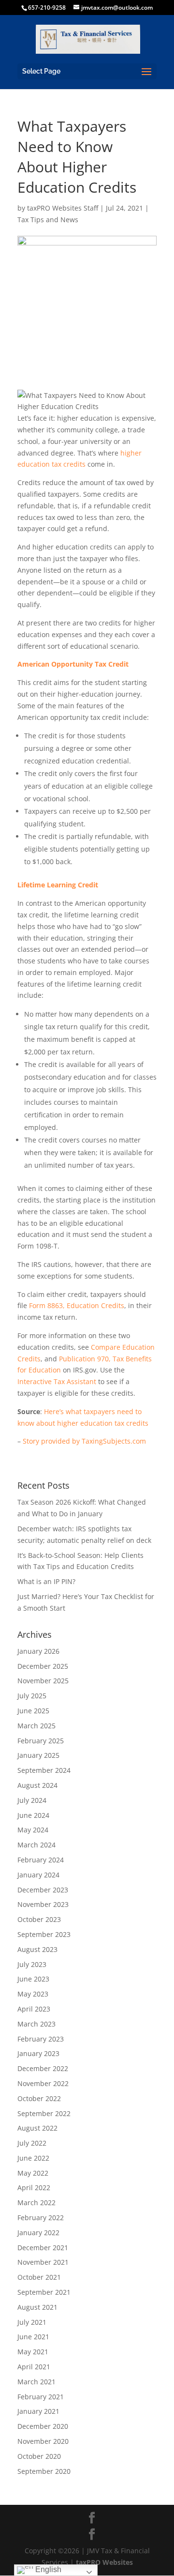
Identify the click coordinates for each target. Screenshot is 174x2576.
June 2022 (33, 2158)
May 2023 (33, 1994)
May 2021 (33, 2352)
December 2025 (43, 1666)
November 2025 (43, 1681)
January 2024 (38, 1875)
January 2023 (38, 2053)
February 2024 (41, 1860)
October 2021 (39, 2277)
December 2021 (43, 2248)
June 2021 (33, 2337)
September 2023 (44, 1934)
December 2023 (43, 1890)
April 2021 (34, 2367)
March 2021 (36, 2382)
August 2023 (37, 1949)
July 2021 (32, 2322)
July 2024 (32, 1800)
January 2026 (38, 1651)
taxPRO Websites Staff (63, 208)
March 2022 (36, 2203)
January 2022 (38, 2233)
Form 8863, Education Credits (77, 1305)
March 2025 (36, 1726)
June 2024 (33, 1815)
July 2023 (32, 1964)
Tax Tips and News (48, 220)
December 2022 (43, 2068)
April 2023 (34, 2009)
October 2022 (39, 2098)
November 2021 (43, 2262)
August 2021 (37, 2307)
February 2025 (41, 1741)
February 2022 (41, 2218)
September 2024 (44, 1770)
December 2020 (43, 2426)
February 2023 (41, 2039)
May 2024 (33, 1830)
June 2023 (33, 1979)
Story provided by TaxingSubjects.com (84, 1441)
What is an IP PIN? (46, 1581)
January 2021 (38, 2411)
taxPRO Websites (104, 2562)
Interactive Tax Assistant (57, 1381)
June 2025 (33, 1711)
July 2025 (32, 1696)
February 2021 (41, 2397)
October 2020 (39, 2456)
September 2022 (44, 2113)
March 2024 (36, 1845)
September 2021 (44, 2292)
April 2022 (34, 2187)
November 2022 (43, 2083)
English (47, 2569)
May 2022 (33, 2173)
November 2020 (43, 2441)
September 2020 (44, 2471)
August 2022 (37, 2128)
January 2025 (38, 1755)
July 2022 (32, 2143)
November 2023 (43, 1904)
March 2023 (36, 2024)
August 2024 (37, 1785)
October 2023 (39, 1919)
